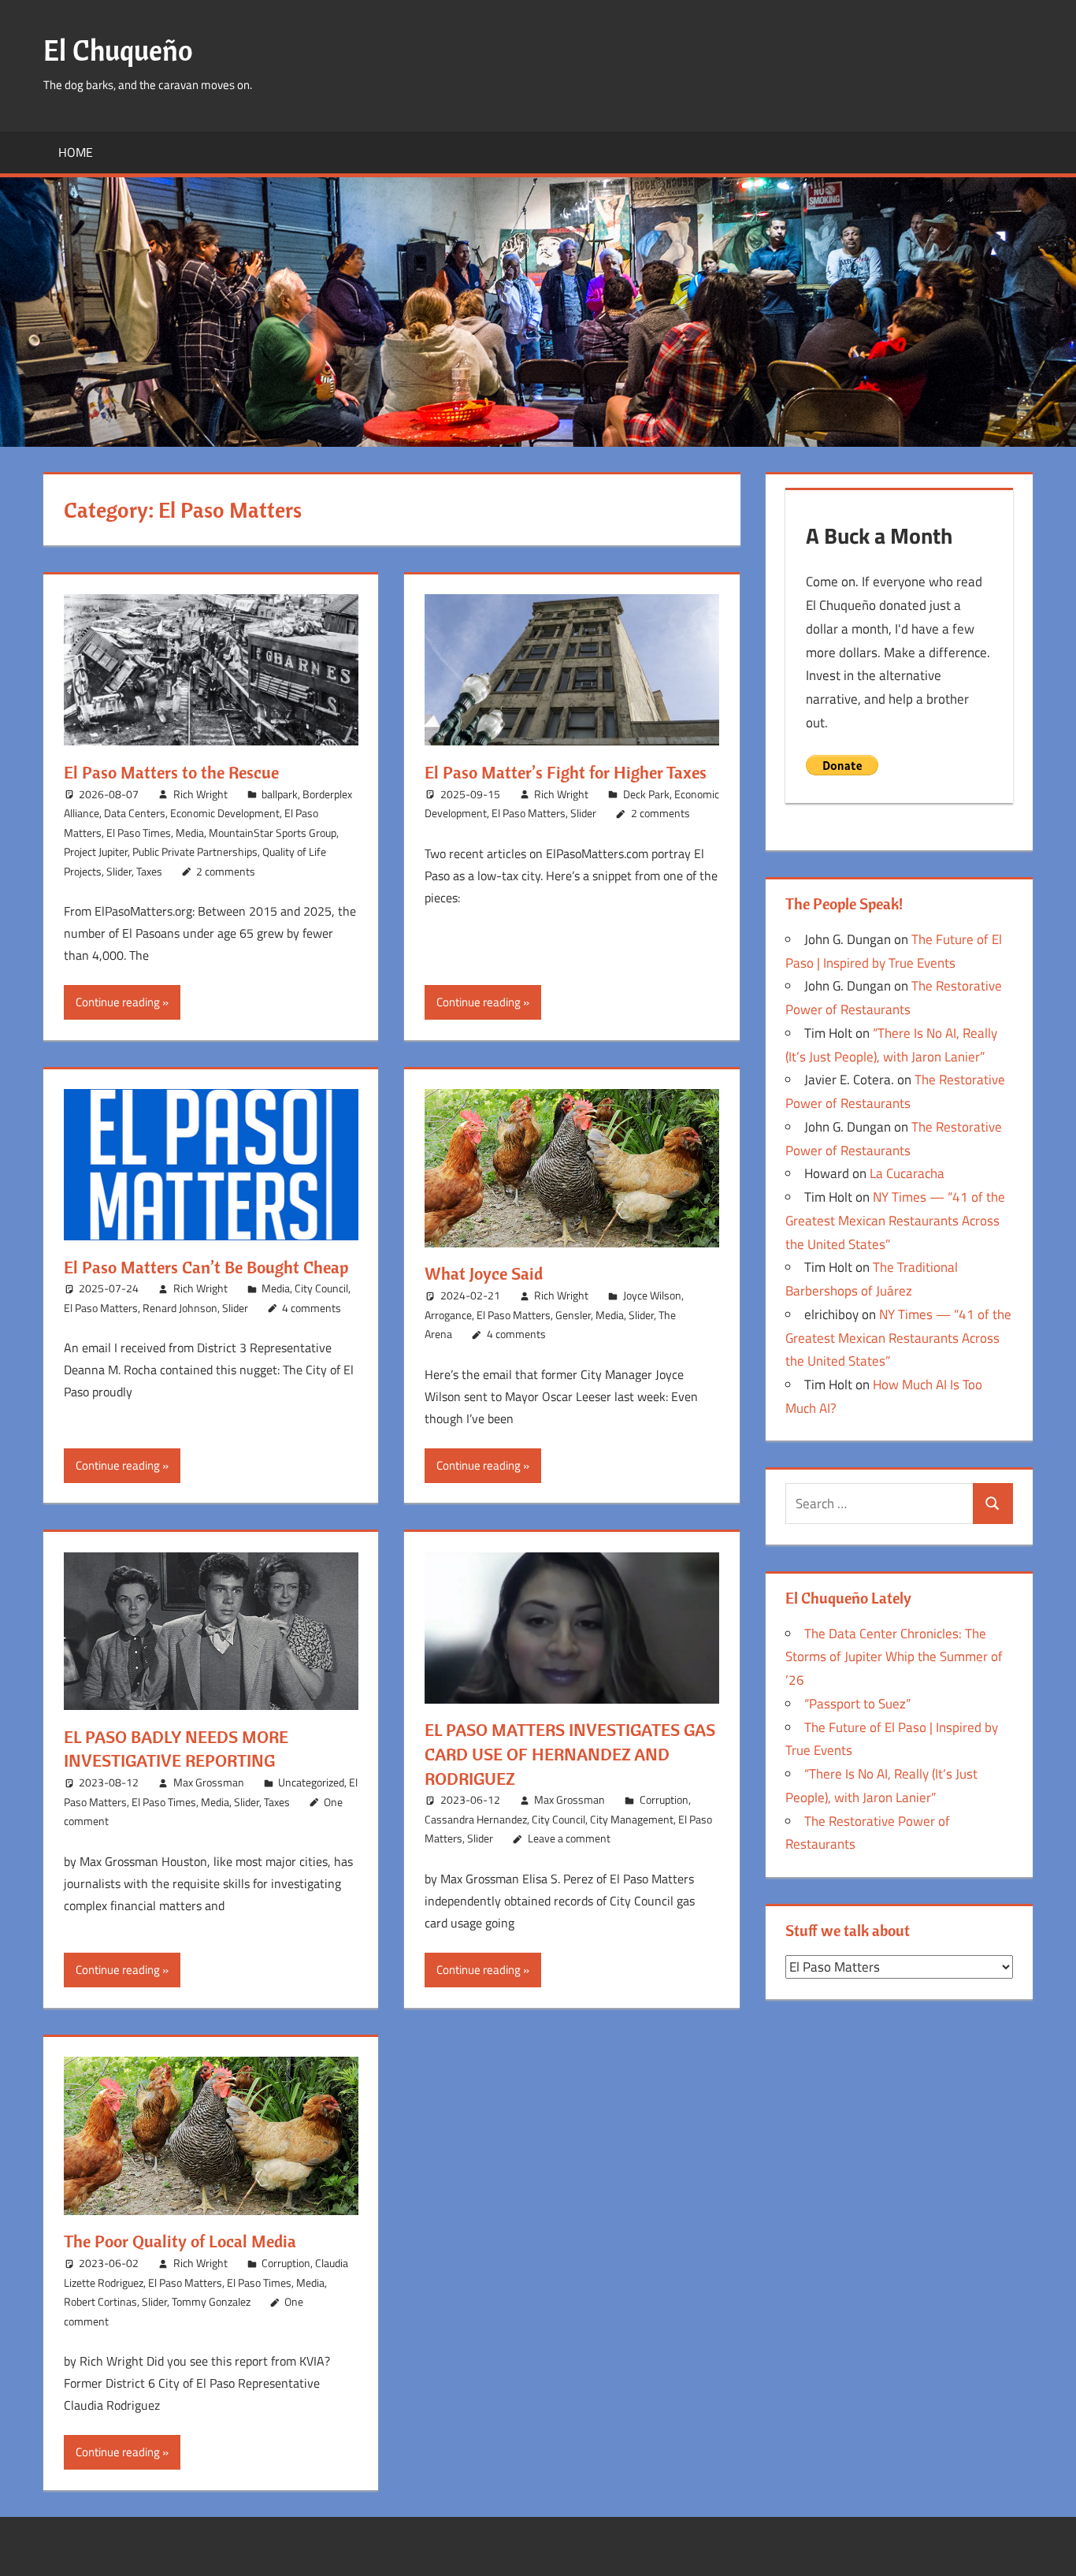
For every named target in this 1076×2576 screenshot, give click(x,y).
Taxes (149, 871)
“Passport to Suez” (857, 1704)
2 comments (226, 871)
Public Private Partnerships (195, 851)
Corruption (664, 1799)
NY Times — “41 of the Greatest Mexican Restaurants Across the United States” (895, 1221)
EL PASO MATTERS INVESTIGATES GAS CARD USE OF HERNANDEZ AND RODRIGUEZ (570, 1754)
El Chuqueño (118, 50)
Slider (119, 871)
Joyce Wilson (652, 1295)
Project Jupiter (96, 851)
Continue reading (118, 1002)
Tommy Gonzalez (211, 2301)
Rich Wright (200, 794)
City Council (321, 1288)
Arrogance (448, 1315)
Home (76, 152)
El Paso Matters (529, 813)
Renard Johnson (180, 1308)
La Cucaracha (907, 1173)
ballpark (280, 794)
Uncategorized (311, 1782)
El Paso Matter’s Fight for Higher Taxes (566, 772)
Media (190, 833)
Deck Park (646, 794)
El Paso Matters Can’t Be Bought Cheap (206, 1267)
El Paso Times (139, 833)
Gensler (573, 1315)
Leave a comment (569, 1838)
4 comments (312, 1308)
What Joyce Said (484, 1273)
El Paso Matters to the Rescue (171, 772)
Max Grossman (209, 1782)
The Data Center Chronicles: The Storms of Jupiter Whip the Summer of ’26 (894, 1657)
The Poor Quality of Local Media (180, 2241)
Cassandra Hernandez (476, 1819)
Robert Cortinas (100, 2301)
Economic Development (225, 813)
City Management (632, 1819)
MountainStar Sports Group (273, 833)
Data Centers (135, 813)
